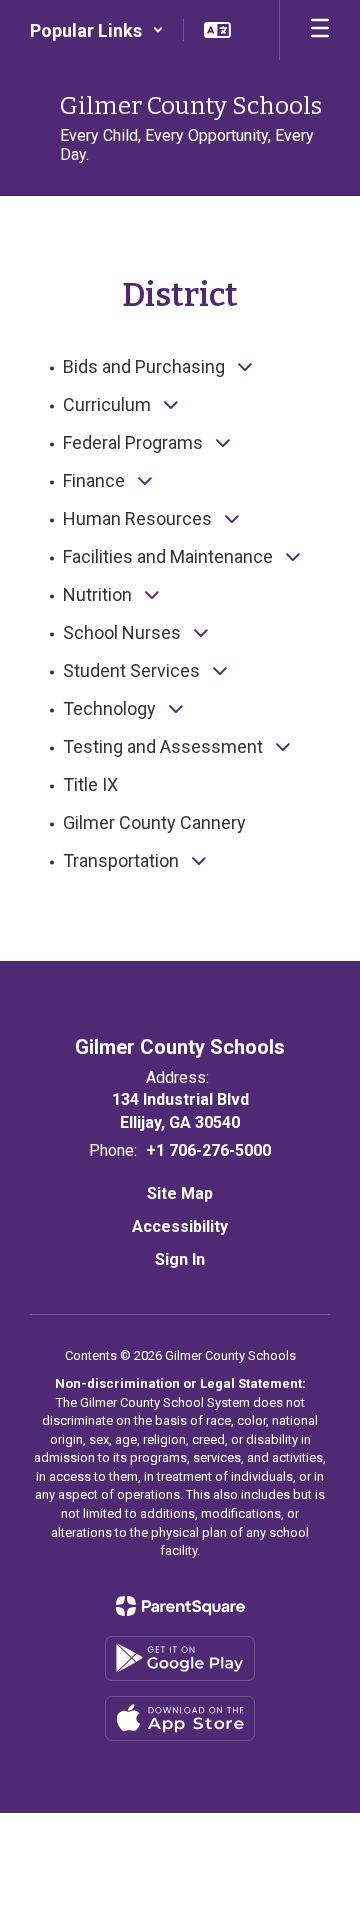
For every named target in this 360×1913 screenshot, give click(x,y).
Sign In (180, 1259)
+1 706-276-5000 (208, 1150)
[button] (97, 30)
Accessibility (180, 1226)
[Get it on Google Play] (180, 1658)
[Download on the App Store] (180, 1718)
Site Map (180, 1193)
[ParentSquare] (180, 1606)
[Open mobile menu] (320, 30)
